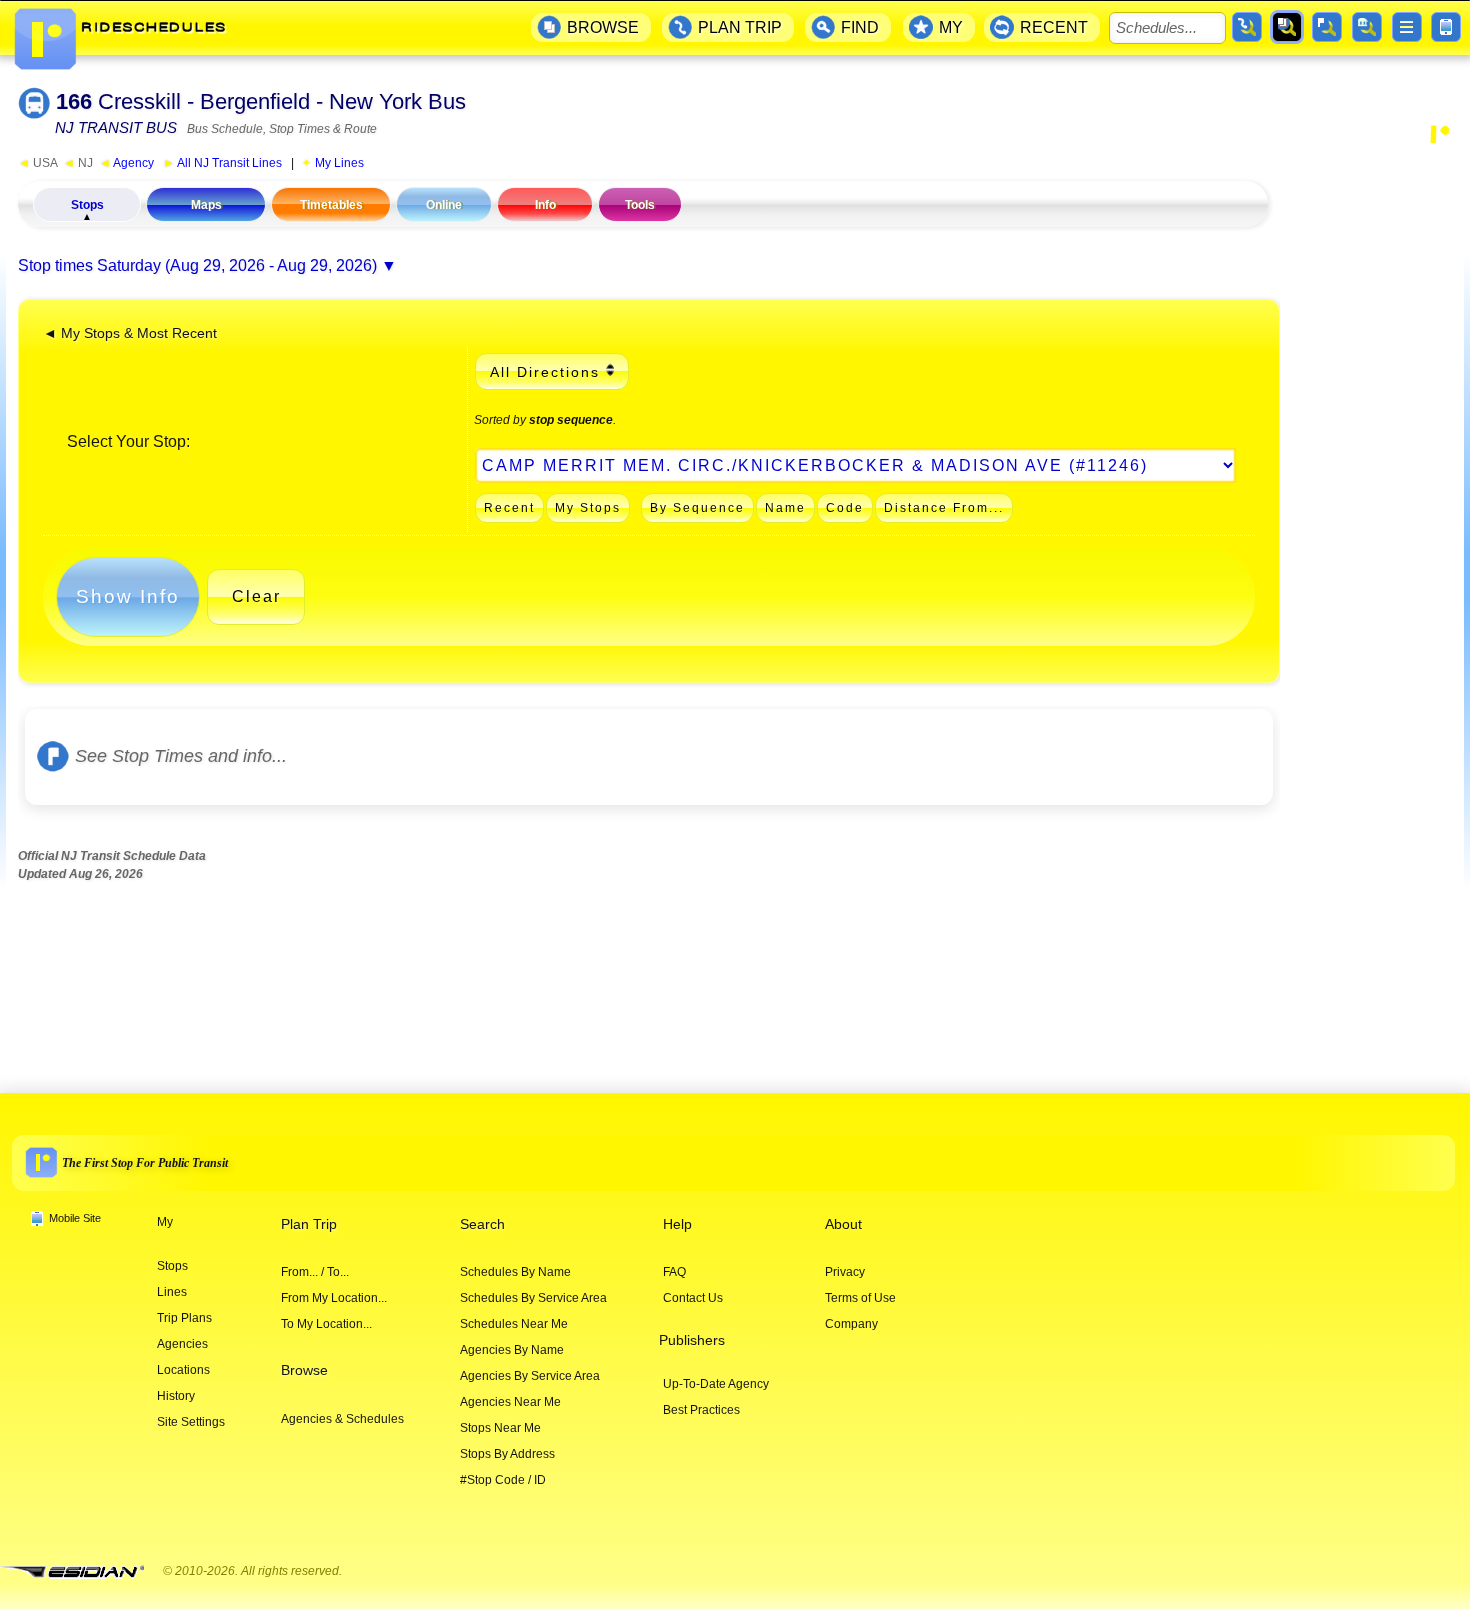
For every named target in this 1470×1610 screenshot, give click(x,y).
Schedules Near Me (514, 1324)
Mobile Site (75, 1218)
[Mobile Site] (1446, 27)
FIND (860, 27)
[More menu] (1407, 27)
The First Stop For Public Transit (145, 1163)
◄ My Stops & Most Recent (130, 333)
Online (444, 205)
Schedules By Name (515, 1272)
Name (785, 508)
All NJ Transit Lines (222, 163)
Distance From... (944, 508)
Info (545, 205)
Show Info (128, 596)
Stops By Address (507, 1454)
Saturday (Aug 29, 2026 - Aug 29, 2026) (237, 265)
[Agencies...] (1367, 27)
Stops (87, 205)
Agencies (182, 1344)
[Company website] (80, 1572)
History (176, 1396)
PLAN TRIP (740, 27)
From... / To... (315, 1272)
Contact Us (693, 1298)
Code (845, 508)
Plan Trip (309, 1224)
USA (37, 163)
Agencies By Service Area (530, 1376)
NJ (78, 163)
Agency (126, 163)
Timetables (331, 205)
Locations (183, 1370)
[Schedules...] (1287, 27)
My (165, 1222)
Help (677, 1224)
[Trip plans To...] (1247, 27)
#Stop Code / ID (503, 1480)
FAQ (674, 1272)
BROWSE (603, 27)
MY (951, 27)
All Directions (545, 372)
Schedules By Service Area (533, 1298)
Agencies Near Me (510, 1402)
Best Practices (701, 1410)
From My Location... (334, 1298)
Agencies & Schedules (342, 1419)
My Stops (588, 508)
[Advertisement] (1372, 454)
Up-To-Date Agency (716, 1384)
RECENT (1054, 27)
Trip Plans (184, 1318)
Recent (509, 508)
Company (851, 1324)
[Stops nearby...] (1327, 27)
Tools (640, 205)
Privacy (845, 1272)
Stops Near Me (500, 1428)
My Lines (339, 163)
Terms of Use (860, 1298)
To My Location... (326, 1324)
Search (482, 1224)
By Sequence (697, 508)
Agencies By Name (512, 1350)
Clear (256, 596)
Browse (304, 1370)
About (843, 1224)
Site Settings (191, 1422)
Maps (206, 205)
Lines (172, 1292)
